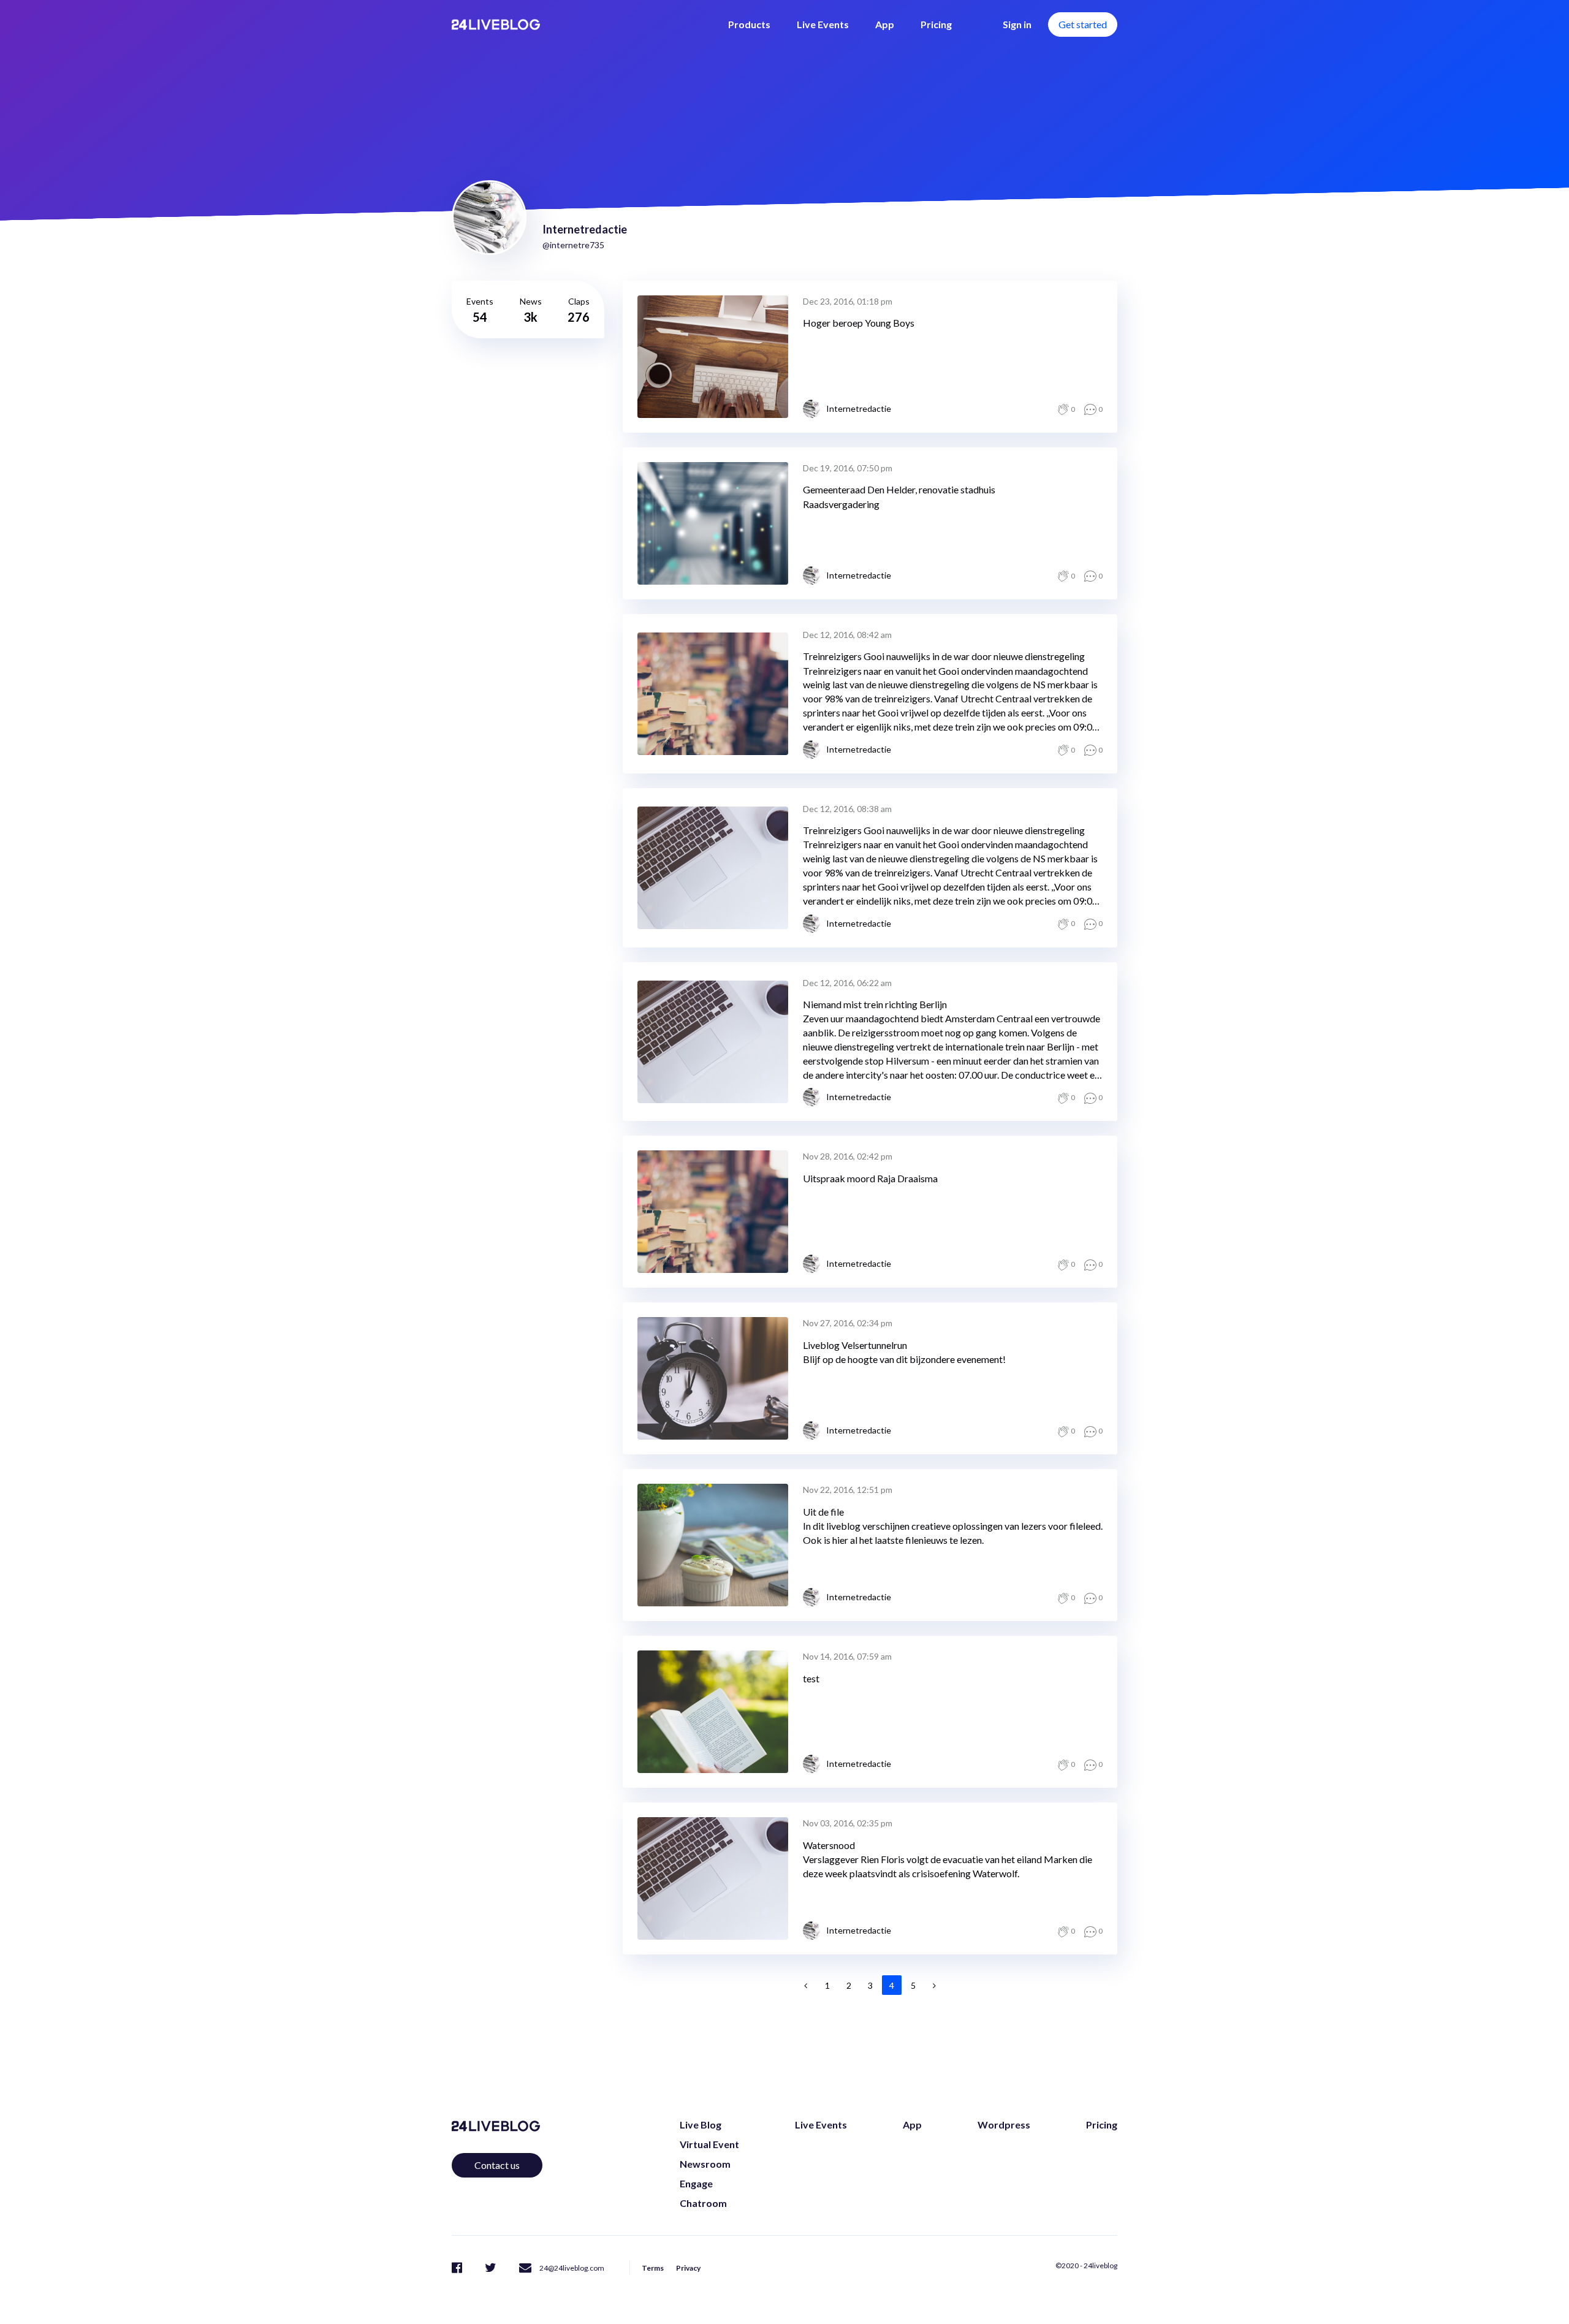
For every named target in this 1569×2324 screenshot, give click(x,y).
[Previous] (806, 1985)
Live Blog (701, 2125)
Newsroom (705, 2164)
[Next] (935, 1985)
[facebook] (457, 2267)
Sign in (1017, 24)
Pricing (936, 24)
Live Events (823, 24)
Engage (696, 2183)
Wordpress (1004, 2125)
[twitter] (491, 2267)
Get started (1083, 24)
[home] (496, 25)
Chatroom (703, 2203)
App (885, 24)
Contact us (497, 2165)
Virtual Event (709, 2144)
